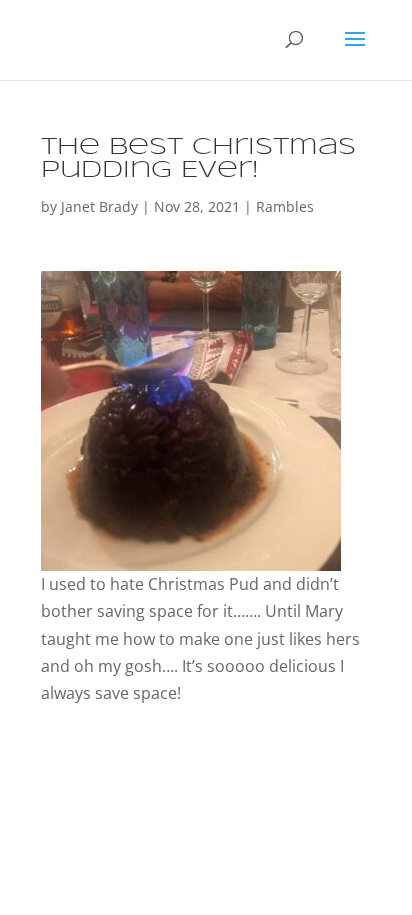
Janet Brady (99, 206)
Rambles (285, 206)
